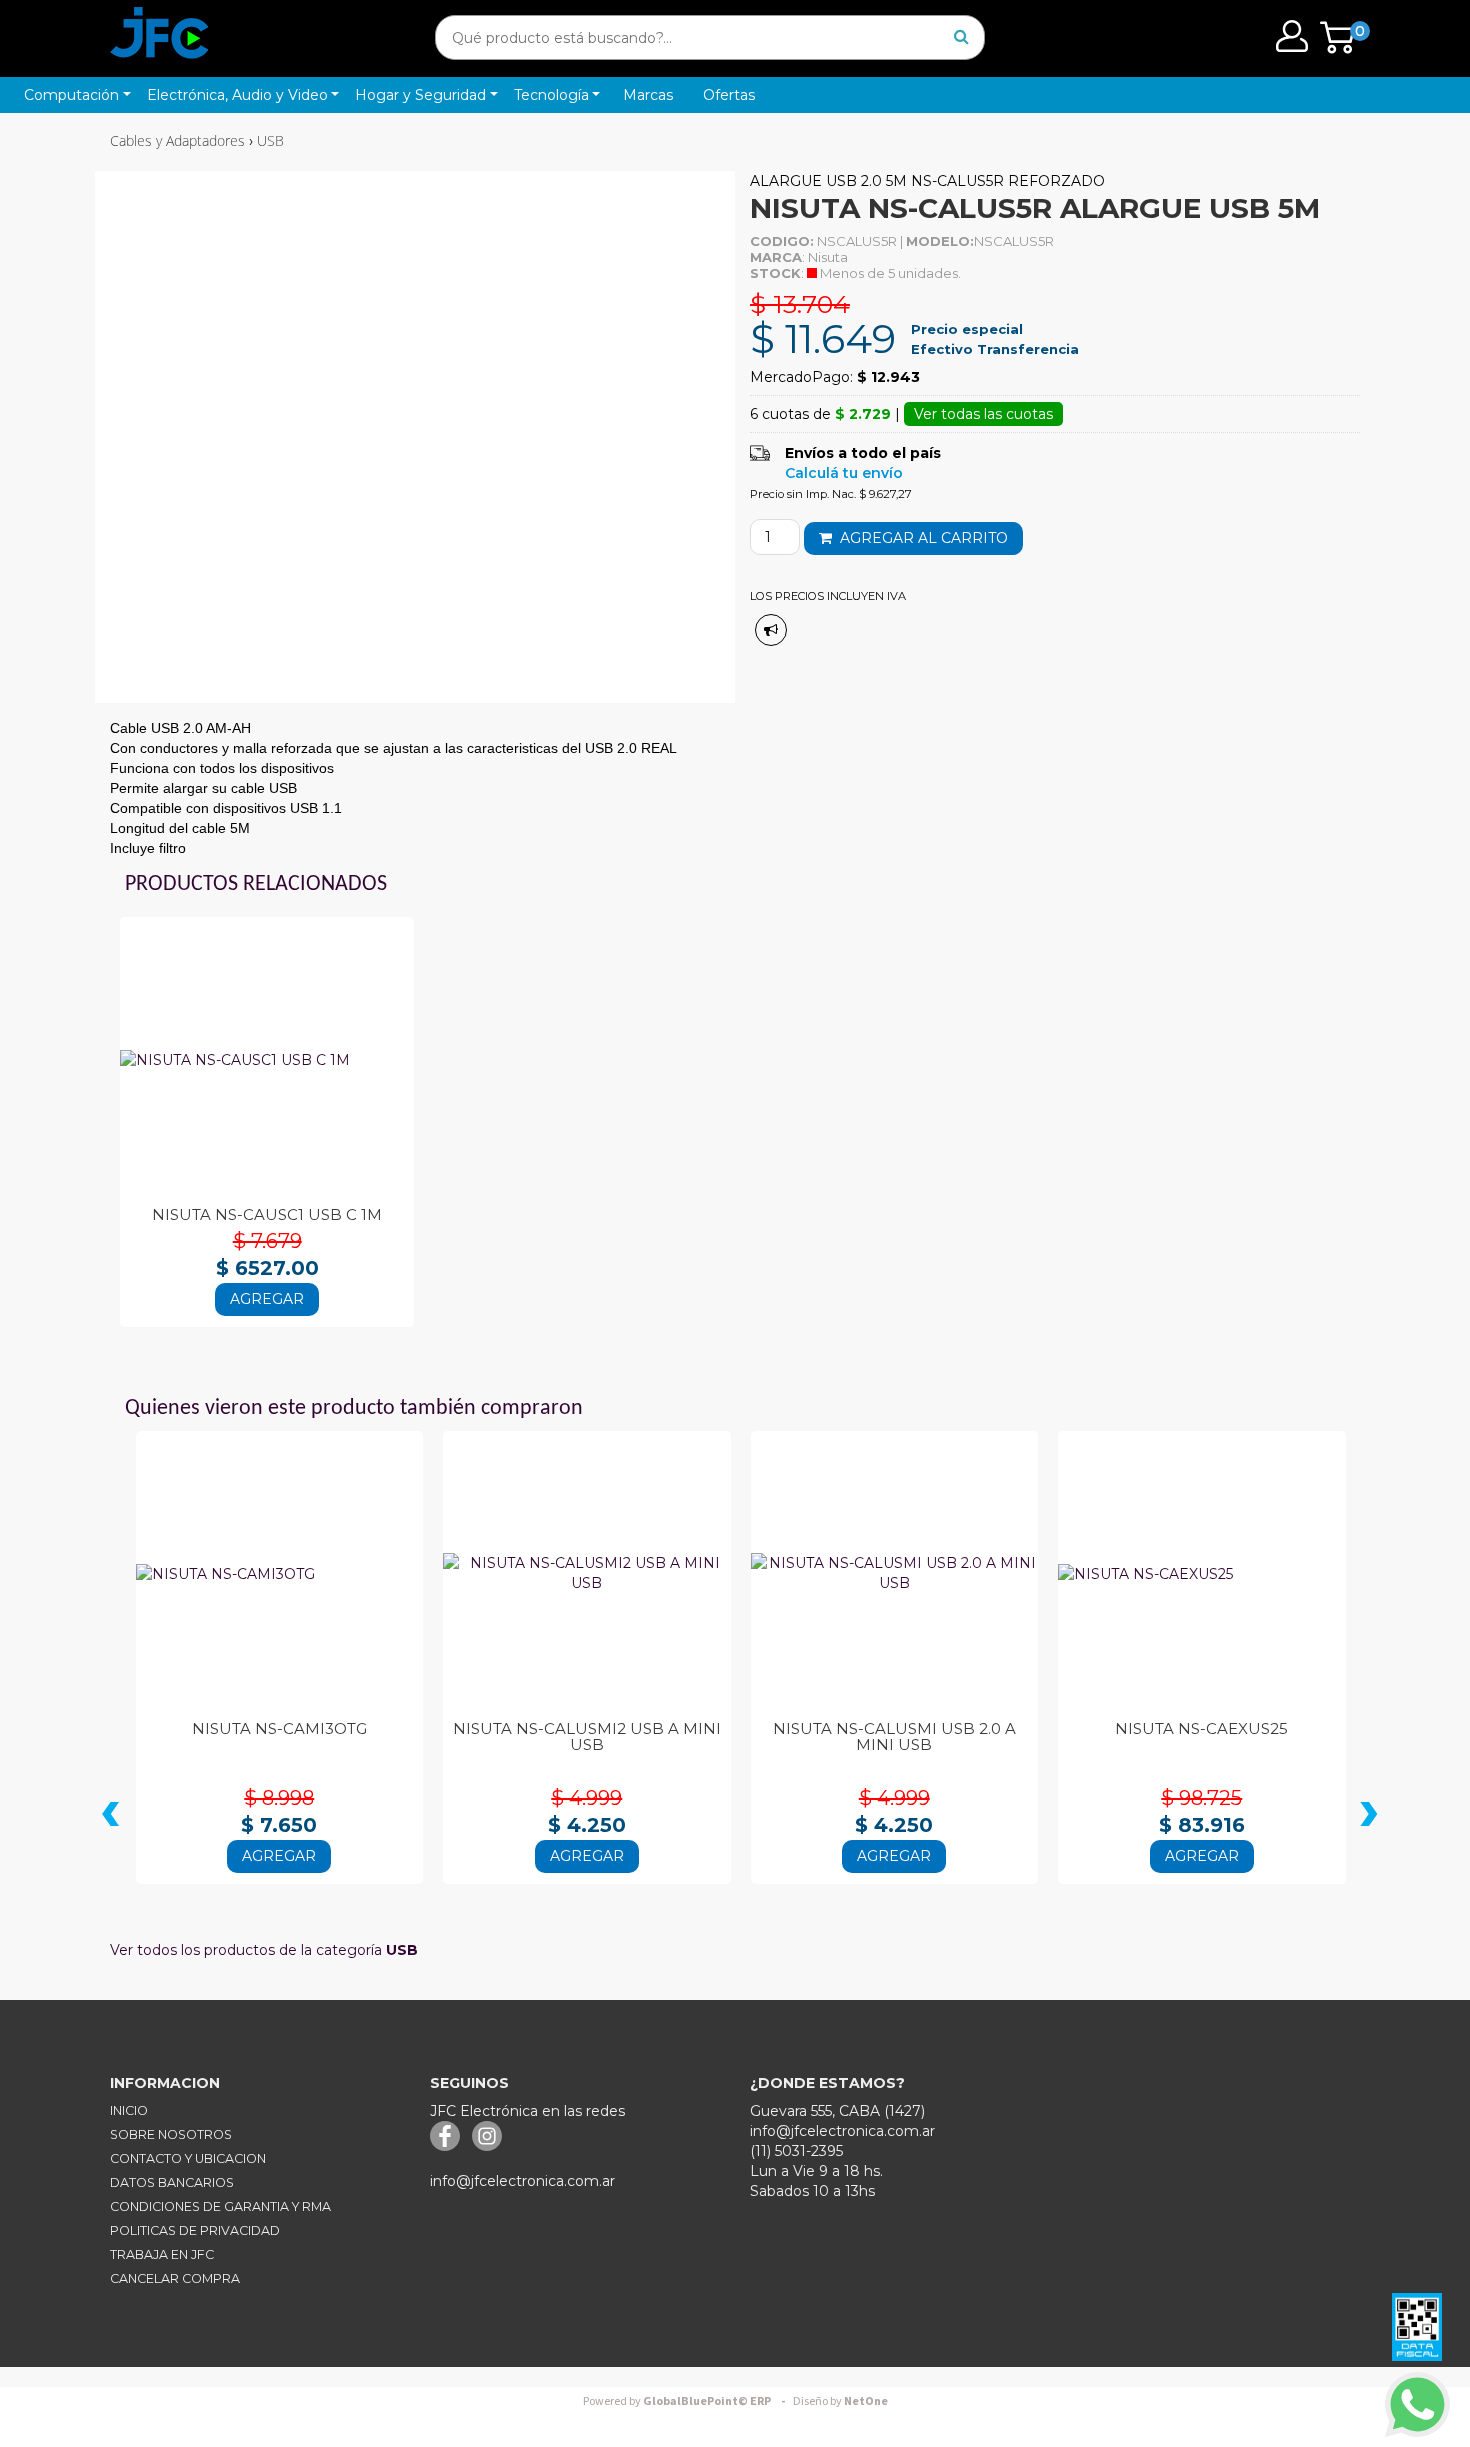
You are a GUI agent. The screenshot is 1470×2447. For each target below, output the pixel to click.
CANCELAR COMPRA (175, 2278)
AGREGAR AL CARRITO (920, 538)
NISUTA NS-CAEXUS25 (1201, 1728)
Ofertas (729, 95)
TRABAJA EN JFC (162, 2254)
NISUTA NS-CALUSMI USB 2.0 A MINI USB (894, 1737)
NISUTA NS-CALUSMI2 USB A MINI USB (587, 1737)
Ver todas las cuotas (983, 414)
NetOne (840, 2401)
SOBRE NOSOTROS (171, 2134)
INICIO (129, 2110)
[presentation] (110, 1817)
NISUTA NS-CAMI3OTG (279, 1728)
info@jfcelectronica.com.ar (522, 2181)
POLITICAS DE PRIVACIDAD (195, 2230)
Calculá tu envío (844, 473)
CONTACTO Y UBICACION (188, 2158)
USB (270, 140)
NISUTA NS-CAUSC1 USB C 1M (267, 1214)
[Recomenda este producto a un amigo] (771, 630)
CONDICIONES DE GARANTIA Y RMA (220, 2206)
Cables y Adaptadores (177, 140)
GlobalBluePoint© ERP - (687, 2401)
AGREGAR (267, 1299)
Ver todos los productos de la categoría (264, 1950)
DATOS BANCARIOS (172, 2182)
